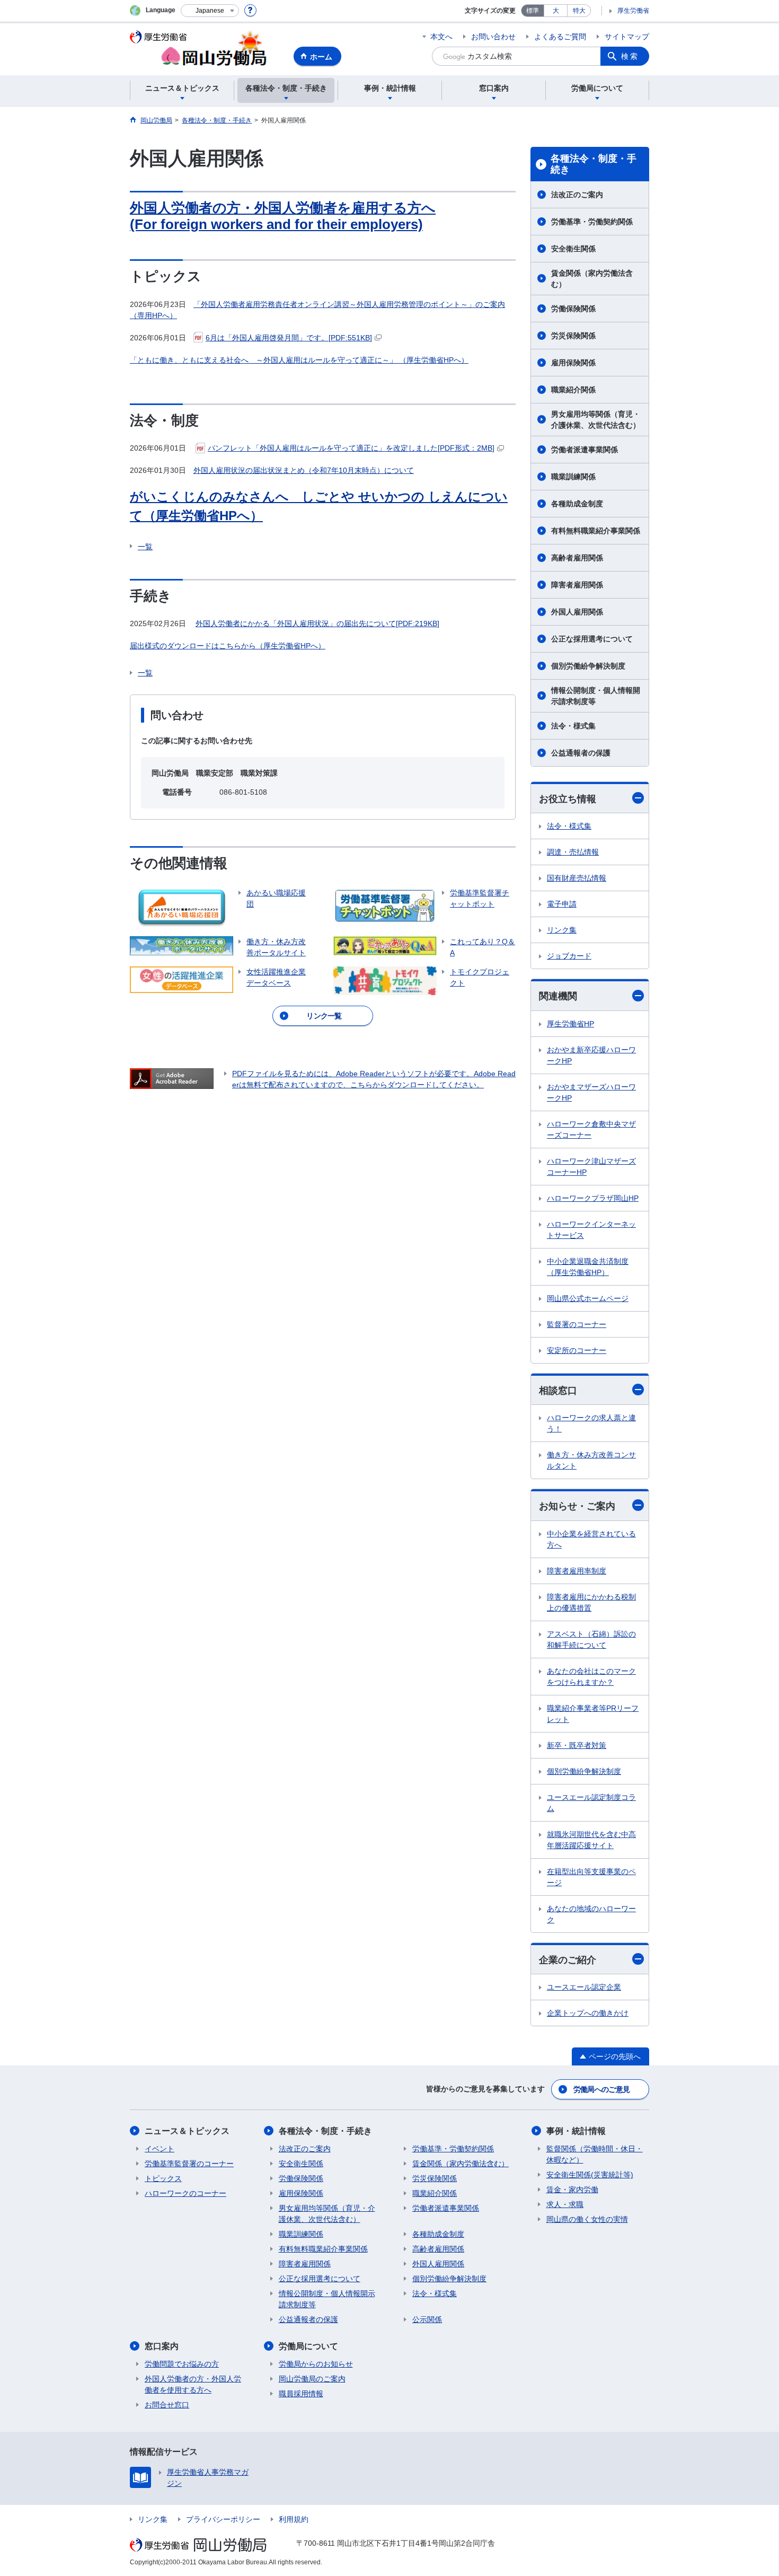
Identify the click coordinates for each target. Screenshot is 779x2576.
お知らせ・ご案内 (577, 1506)
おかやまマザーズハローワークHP (591, 1092)
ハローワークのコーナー (185, 2193)
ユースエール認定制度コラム (591, 1803)
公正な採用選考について (592, 639)
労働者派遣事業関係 (585, 450)
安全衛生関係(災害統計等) (590, 2175)
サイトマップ (627, 37)
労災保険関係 (573, 336)
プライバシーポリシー (223, 2519)
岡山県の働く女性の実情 (587, 2219)
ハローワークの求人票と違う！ (591, 1423)
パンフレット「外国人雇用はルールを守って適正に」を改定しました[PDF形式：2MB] (351, 448)
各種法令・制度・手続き (594, 164)
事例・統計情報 (576, 2131)
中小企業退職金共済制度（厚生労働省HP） (588, 1267)
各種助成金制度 (577, 504)
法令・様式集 (573, 726)
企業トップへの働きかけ (588, 2013)
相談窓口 (558, 1391)
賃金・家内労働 (572, 2190)
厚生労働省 (633, 11)
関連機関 (558, 996)
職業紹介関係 (573, 390)
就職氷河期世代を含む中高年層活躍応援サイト (591, 1840)
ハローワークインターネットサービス (591, 1230)
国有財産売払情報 (577, 878)
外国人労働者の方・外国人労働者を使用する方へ (193, 2384)
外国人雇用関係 (577, 612)
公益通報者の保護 (581, 753)
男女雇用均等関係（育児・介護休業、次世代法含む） (596, 420)
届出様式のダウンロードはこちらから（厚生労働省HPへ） (228, 646)
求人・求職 (565, 2204)
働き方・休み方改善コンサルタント (591, 1460)
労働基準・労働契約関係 (592, 222)
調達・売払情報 (573, 852)
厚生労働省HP (570, 1024)
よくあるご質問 (560, 37)
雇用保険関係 (573, 363)
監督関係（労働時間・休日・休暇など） (595, 2154)
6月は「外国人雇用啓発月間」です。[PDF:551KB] (289, 338)
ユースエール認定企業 (584, 1987)
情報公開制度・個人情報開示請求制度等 (596, 696)
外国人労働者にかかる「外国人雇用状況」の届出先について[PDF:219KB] (317, 623)
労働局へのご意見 (601, 2089)
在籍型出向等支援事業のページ (591, 1877)
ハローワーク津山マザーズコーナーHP (591, 1167)
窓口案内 (162, 2346)
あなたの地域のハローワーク (591, 1914)
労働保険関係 (573, 309)
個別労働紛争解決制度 (588, 666)
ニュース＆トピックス (187, 2131)
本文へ (441, 37)
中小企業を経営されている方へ (591, 1539)
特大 (579, 11)
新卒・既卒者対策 (577, 1745)
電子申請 (562, 904)
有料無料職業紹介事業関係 (596, 531)
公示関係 (427, 2319)
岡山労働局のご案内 (312, 2379)
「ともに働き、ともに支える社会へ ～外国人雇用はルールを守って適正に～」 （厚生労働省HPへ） (299, 360)
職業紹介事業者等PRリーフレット (593, 1714)
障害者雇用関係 (577, 585)
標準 (533, 11)
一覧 (145, 547)
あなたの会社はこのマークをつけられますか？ (591, 1677)
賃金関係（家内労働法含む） (592, 279)
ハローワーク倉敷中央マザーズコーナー (591, 1129)
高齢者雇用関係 (577, 558)
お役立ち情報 (568, 799)
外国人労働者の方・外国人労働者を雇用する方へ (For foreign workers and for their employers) (283, 216)
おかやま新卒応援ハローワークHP (591, 1055)
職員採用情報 (301, 2394)
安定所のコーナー (577, 1350)
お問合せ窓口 (167, 2405)
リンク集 (562, 930)
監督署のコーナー (577, 1324)
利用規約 (294, 2519)
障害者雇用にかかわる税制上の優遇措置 (591, 1602)
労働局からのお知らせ (316, 2364)
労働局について (308, 2346)
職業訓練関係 (573, 477)
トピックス (163, 2178)
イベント (160, 2149)
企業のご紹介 (568, 1960)
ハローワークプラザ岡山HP (593, 1198)
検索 (630, 56)
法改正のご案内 (577, 195)
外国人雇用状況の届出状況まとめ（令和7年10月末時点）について (304, 470)
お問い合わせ (493, 37)
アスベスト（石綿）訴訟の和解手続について (591, 1639)
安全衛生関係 (573, 249)
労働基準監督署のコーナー (189, 2164)
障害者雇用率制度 (577, 1571)
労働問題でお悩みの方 (182, 2364)
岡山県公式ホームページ (588, 1298)
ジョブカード (569, 956)
